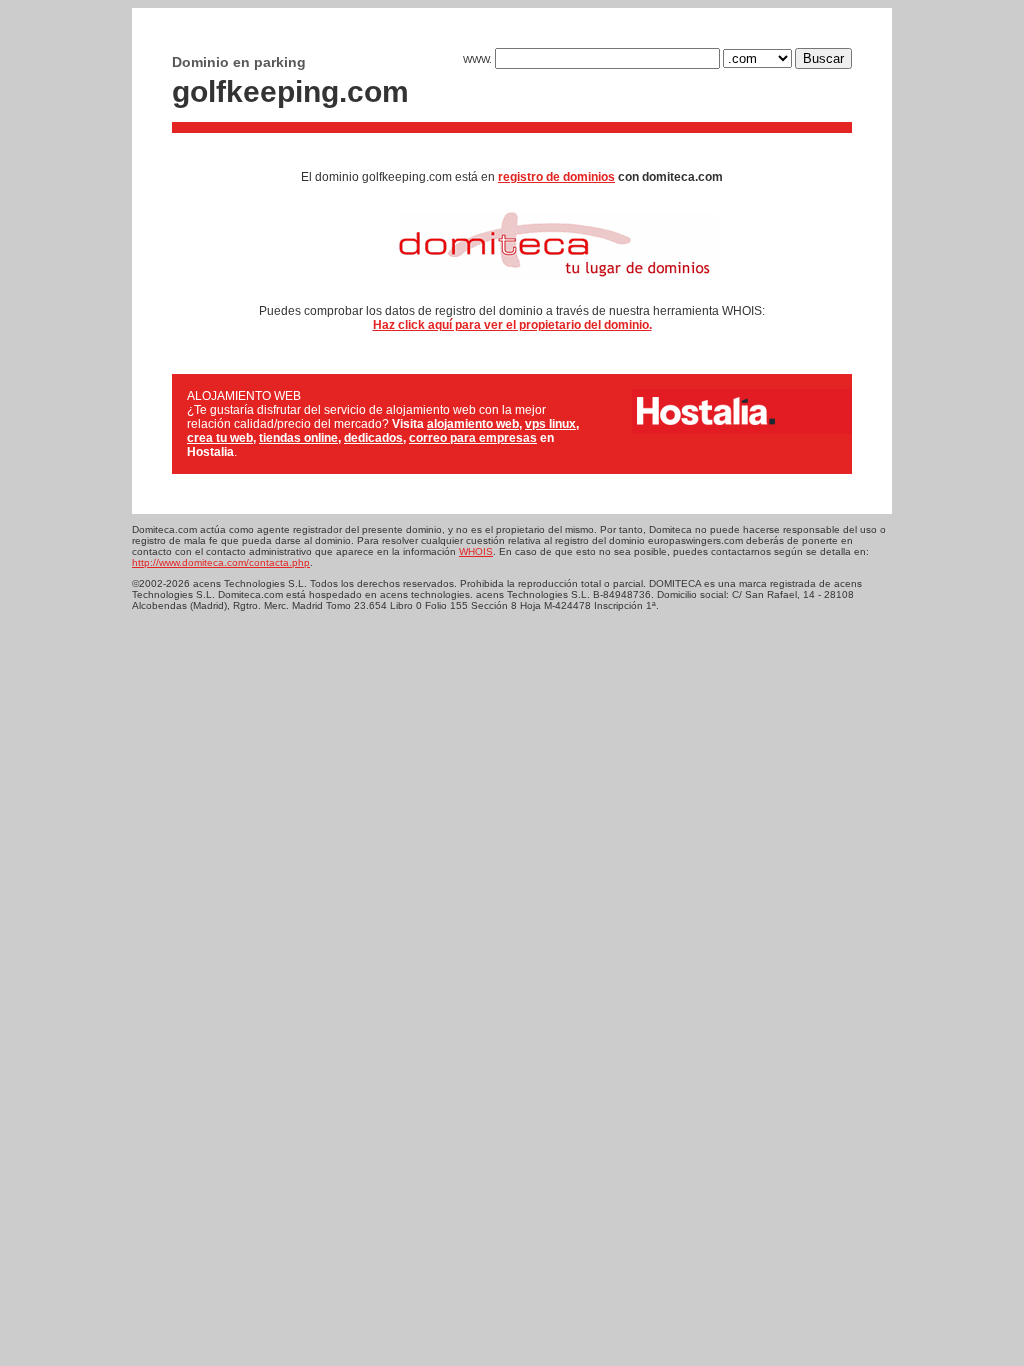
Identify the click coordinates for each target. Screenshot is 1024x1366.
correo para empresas (473, 438)
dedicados (373, 438)
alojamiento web (473, 424)
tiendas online (298, 438)
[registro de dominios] (512, 288)
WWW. (479, 59)
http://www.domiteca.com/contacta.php (221, 562)
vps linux (550, 424)
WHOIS (476, 551)
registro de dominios (556, 177)
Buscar (823, 58)
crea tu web (220, 438)
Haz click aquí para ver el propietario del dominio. (512, 325)
